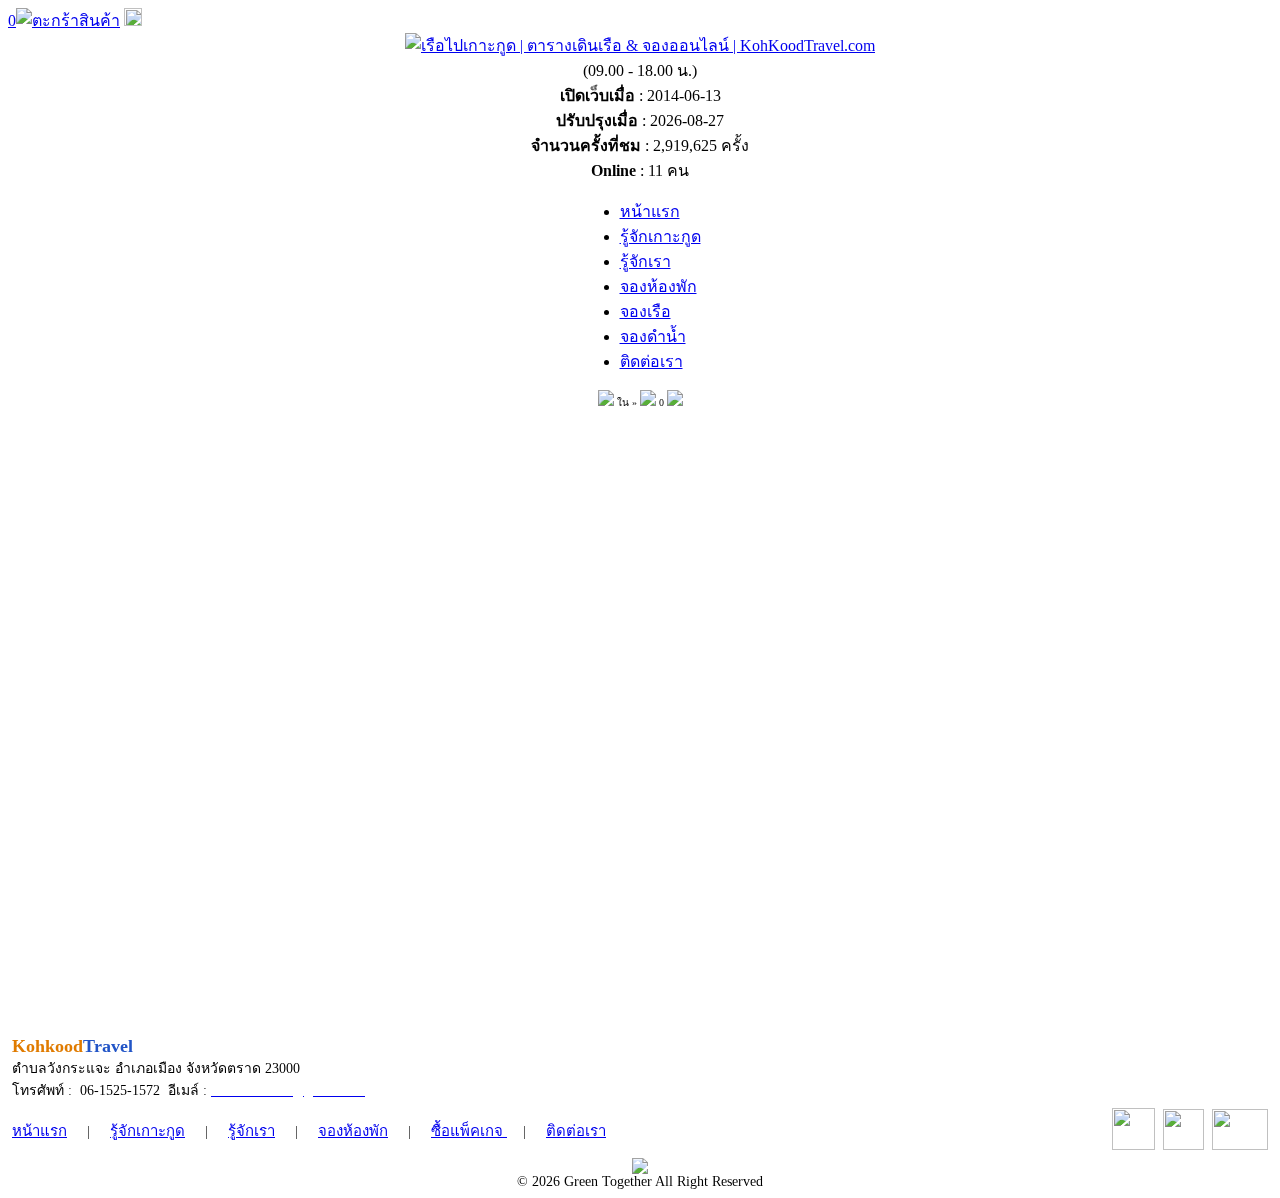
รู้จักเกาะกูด (147, 1131)
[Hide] (133, 20)
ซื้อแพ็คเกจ (469, 1131)
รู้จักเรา (251, 1131)
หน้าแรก (39, 1131)
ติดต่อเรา (576, 1131)
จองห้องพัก (353, 1131)
